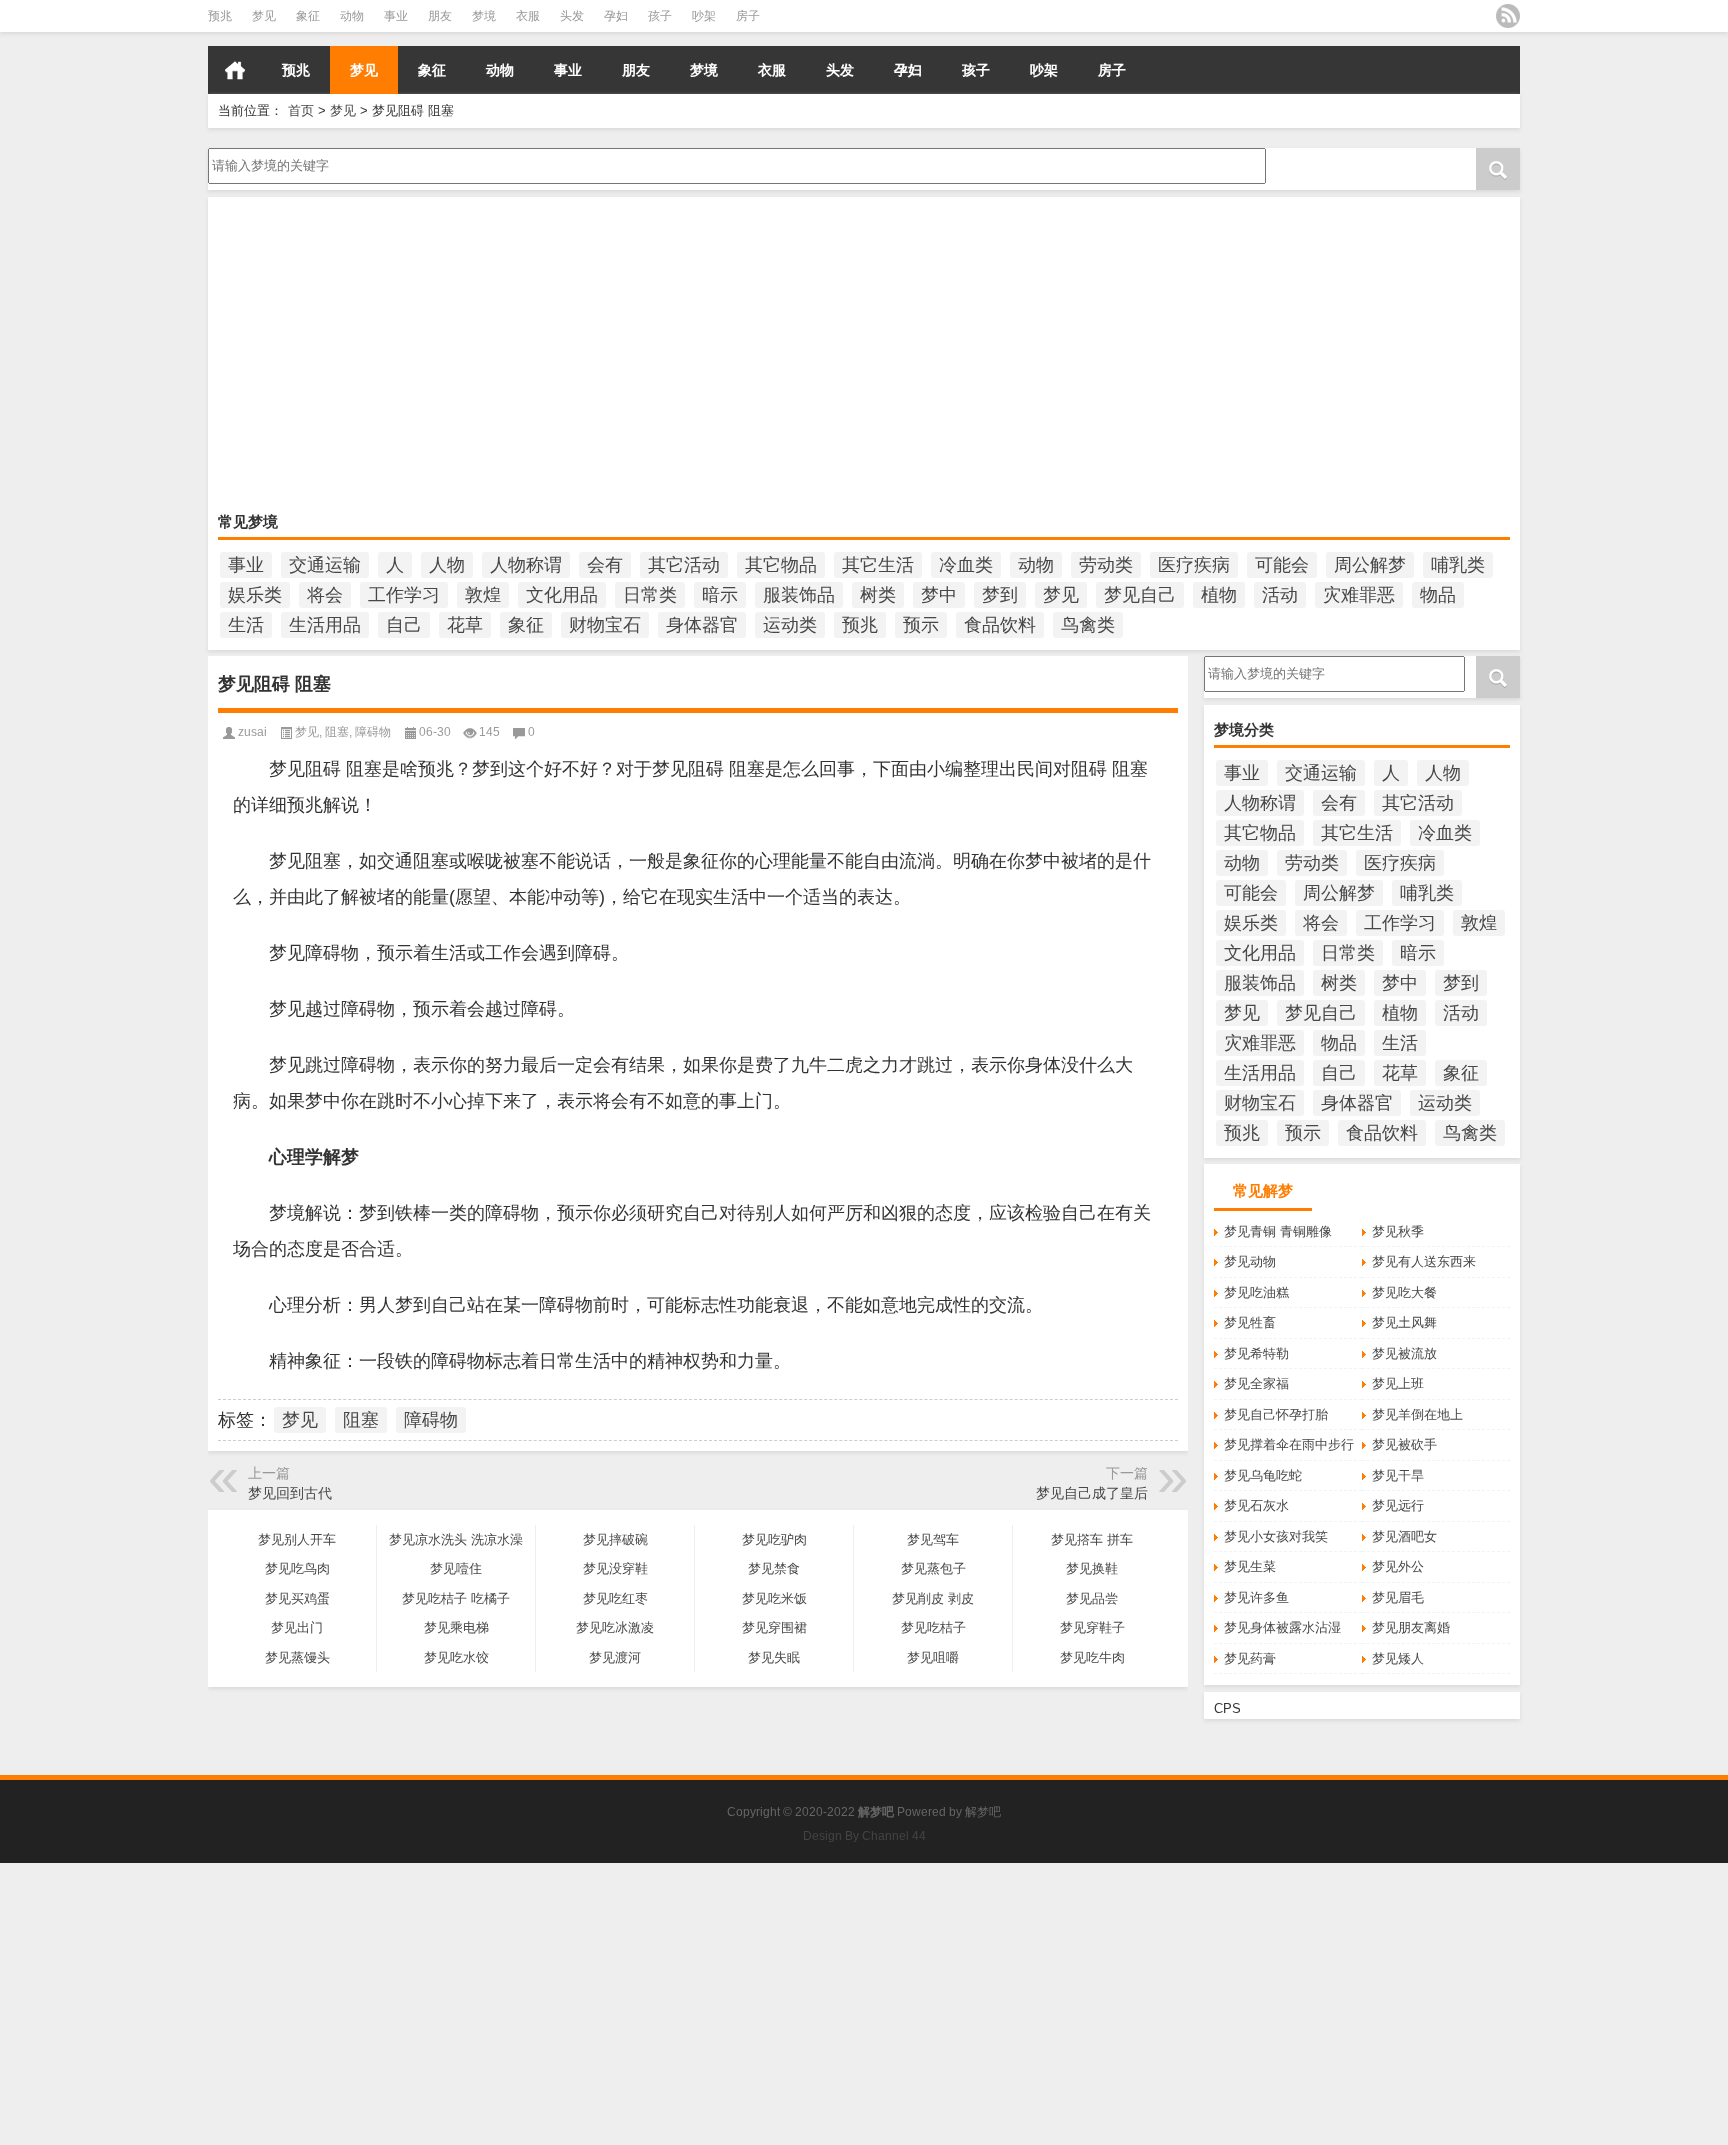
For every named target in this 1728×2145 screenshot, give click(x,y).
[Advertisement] (818, 357)
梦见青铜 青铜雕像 (1278, 1231)
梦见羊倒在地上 (1417, 1414)
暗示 (720, 595)
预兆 (220, 16)
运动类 (790, 625)
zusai (252, 732)
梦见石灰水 (1256, 1505)
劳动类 (1106, 565)
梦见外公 (1398, 1566)
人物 (447, 565)
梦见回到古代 (290, 1493)
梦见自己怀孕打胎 (1276, 1414)
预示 (921, 625)
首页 (235, 70)
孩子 (660, 16)
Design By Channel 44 (864, 1836)
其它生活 (878, 565)
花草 (465, 625)
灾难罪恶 (1359, 595)
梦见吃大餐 (1404, 1292)
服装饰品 (799, 595)
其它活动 (684, 565)
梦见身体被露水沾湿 (1282, 1627)
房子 (748, 16)
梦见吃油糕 (1256, 1292)
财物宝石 (605, 625)
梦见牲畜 (1250, 1322)
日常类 (650, 595)
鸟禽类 (1088, 625)
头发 (572, 16)
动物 (352, 16)
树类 (878, 595)
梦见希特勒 (1256, 1353)
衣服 (528, 16)
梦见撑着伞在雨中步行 (1289, 1444)
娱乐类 (255, 595)
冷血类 (966, 565)
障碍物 (373, 732)
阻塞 (337, 732)
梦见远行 (1398, 1505)
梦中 (939, 595)
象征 (308, 16)
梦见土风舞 (1404, 1322)
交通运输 (325, 565)
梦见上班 (1398, 1383)
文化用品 (562, 595)
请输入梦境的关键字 (266, 155)
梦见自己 (1140, 595)
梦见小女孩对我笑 (1276, 1536)
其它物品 (781, 565)
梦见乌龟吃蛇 (1263, 1475)
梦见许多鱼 (1256, 1597)
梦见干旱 (1398, 1475)
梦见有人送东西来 (1424, 1261)
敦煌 (483, 595)
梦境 (484, 16)
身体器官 (702, 625)
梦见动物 (1250, 1261)
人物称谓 (526, 565)
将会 (325, 595)
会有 (605, 565)
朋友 (440, 16)
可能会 (1282, 565)
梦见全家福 (1256, 1383)
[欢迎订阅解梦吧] (1508, 16)
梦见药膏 (1250, 1658)
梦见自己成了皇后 (1092, 1493)
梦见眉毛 (1398, 1597)
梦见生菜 (1250, 1566)
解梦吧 (983, 1812)
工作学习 (404, 595)
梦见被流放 (1404, 1353)
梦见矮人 (1398, 1658)
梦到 (1000, 595)
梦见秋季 (1398, 1231)
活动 (1280, 595)
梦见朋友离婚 (1411, 1627)
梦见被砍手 (1404, 1444)
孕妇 (616, 16)
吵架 (704, 16)
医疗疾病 (1194, 565)
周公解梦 (1370, 565)
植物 (1219, 595)
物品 (1438, 595)
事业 (396, 16)
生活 (246, 625)
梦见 (264, 16)
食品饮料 (1000, 625)
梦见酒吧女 (1404, 1536)
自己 (404, 625)
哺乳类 (1458, 565)
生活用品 (325, 625)
